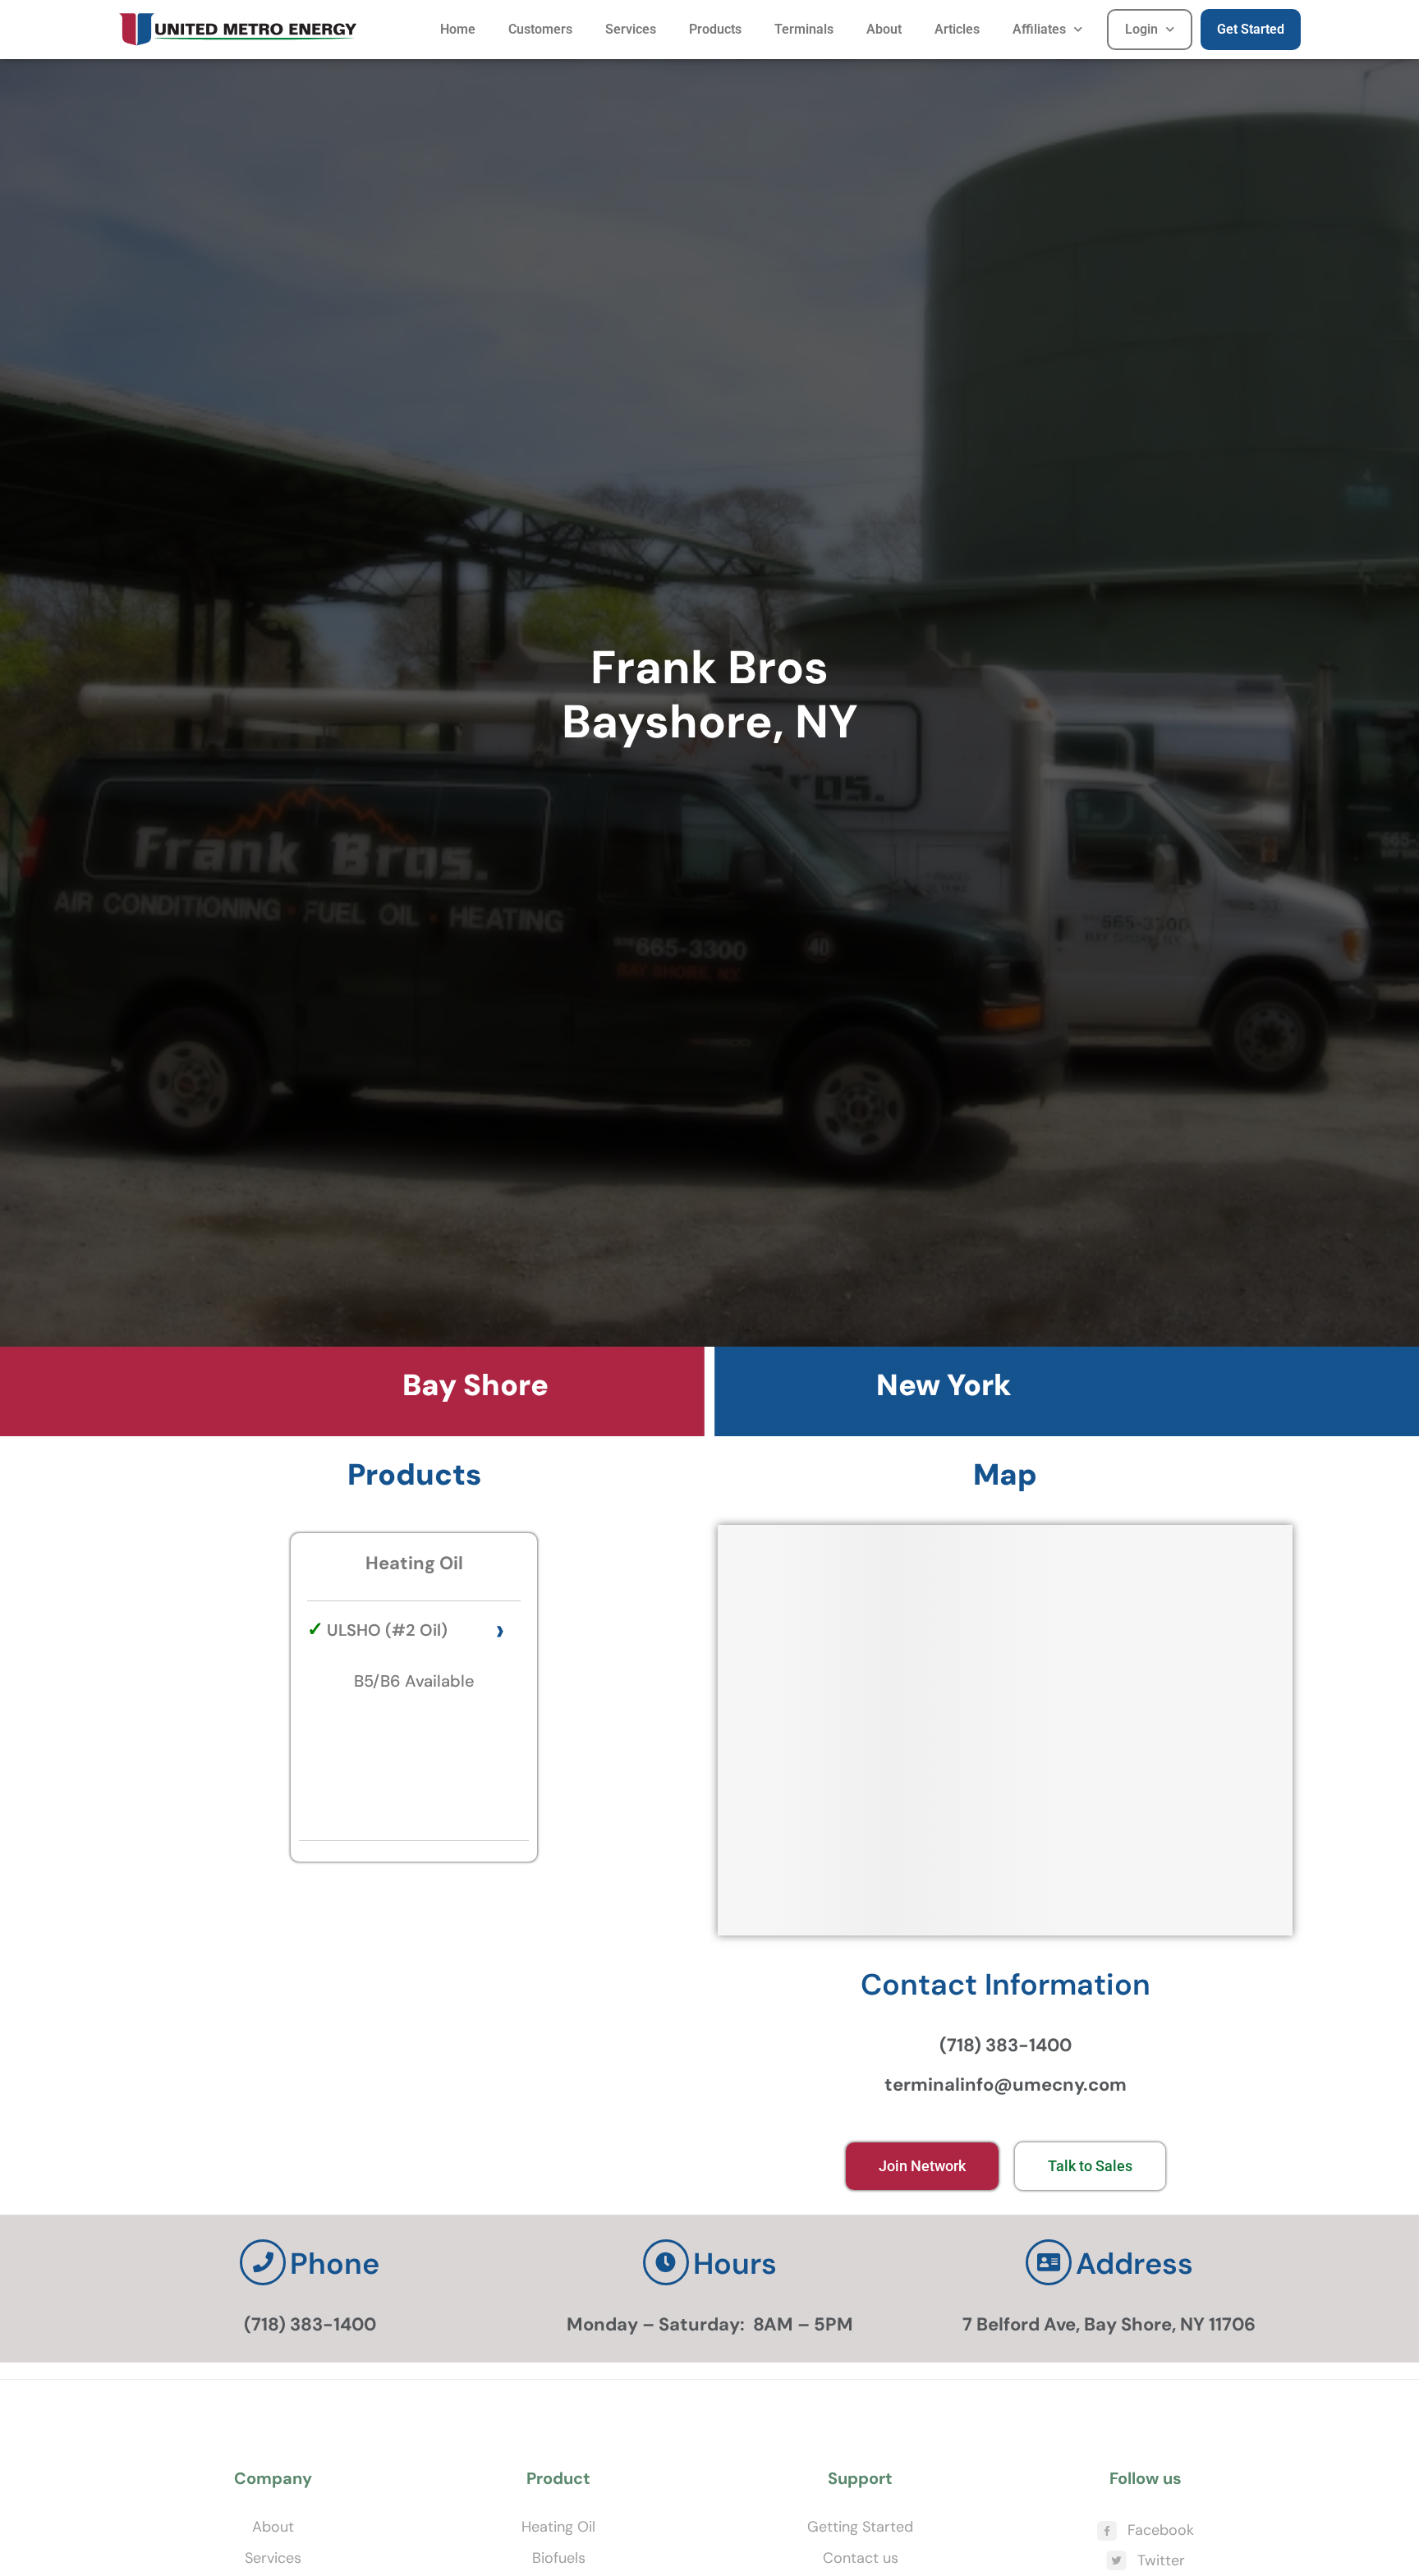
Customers (540, 29)
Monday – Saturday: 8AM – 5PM (710, 2324)
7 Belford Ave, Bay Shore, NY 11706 (1109, 2324)
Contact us (861, 2558)
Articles (957, 29)
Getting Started (860, 2527)
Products (715, 29)
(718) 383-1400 (1006, 2045)
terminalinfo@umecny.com (1006, 2085)
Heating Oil (558, 2527)
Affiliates (1039, 29)
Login (1141, 29)
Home (458, 29)
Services (631, 29)
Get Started (1251, 29)
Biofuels (559, 2558)
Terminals (804, 29)
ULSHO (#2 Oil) (387, 1630)
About (884, 29)
